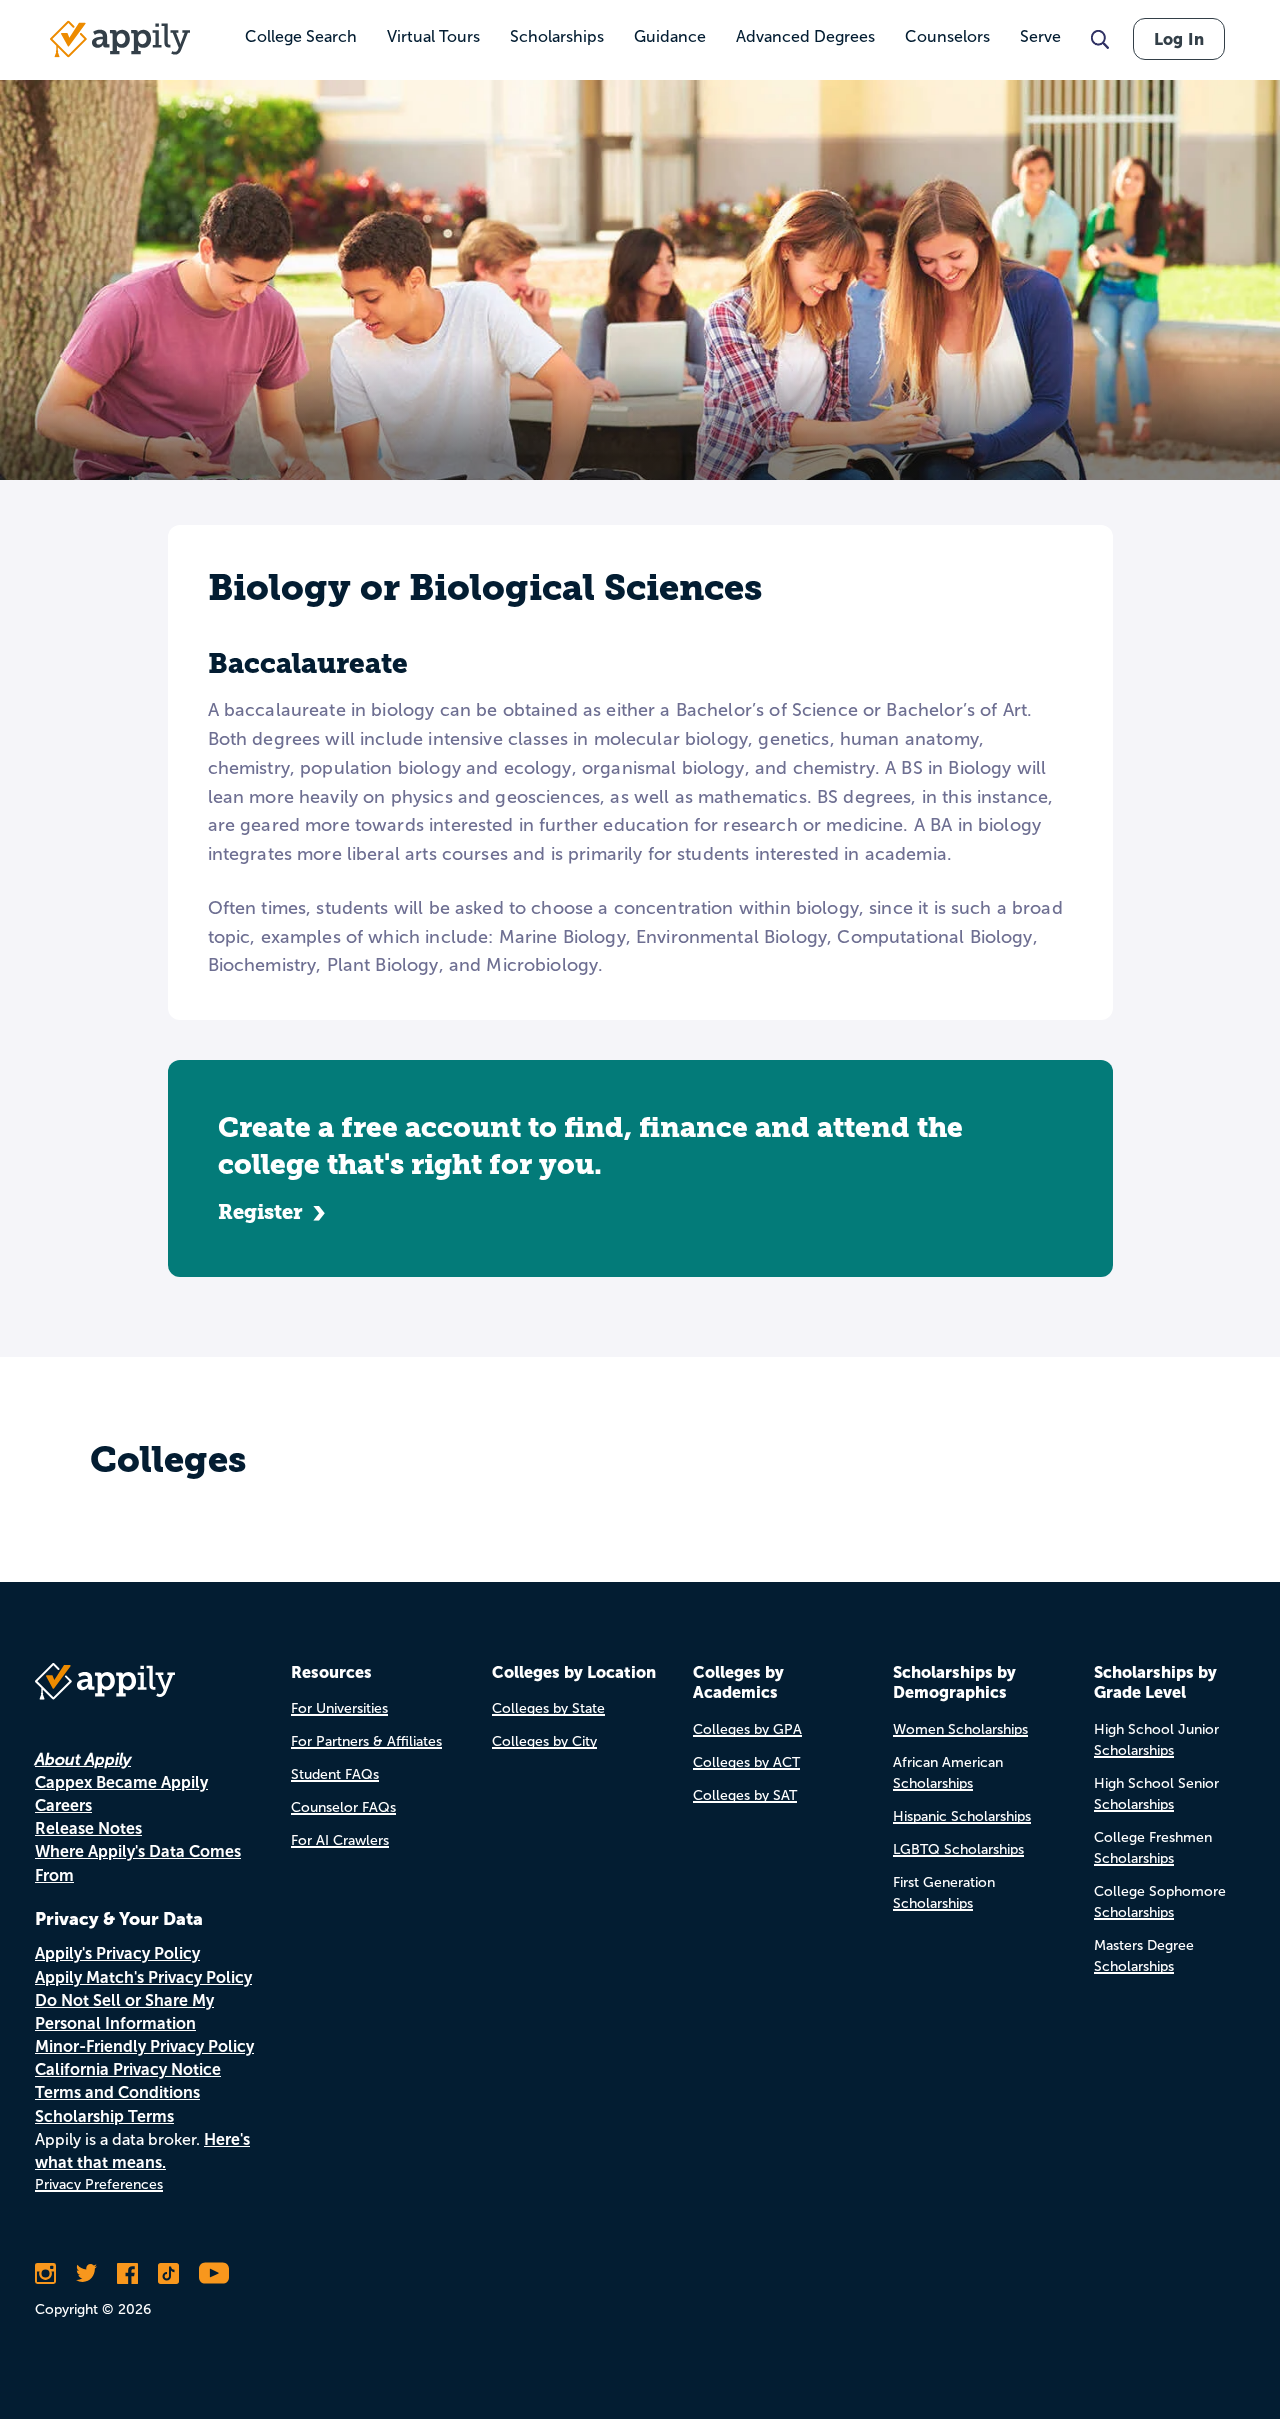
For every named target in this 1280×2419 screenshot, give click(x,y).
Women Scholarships (960, 1729)
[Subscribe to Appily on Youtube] (214, 2273)
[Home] (120, 39)
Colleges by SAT (745, 1795)
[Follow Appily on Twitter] (86, 2273)
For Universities (339, 1708)
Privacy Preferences (99, 2184)
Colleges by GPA (747, 1729)
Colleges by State (548, 1708)
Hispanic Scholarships (962, 1816)
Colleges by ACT (746, 1762)
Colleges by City (544, 1741)
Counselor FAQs (343, 1807)
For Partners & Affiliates (366, 1741)
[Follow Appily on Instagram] (45, 2273)
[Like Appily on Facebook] (127, 2273)
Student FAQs (335, 1774)
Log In (1179, 39)
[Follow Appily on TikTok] (168, 2273)
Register (260, 1212)
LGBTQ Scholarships (958, 1849)
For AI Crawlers (340, 1840)
